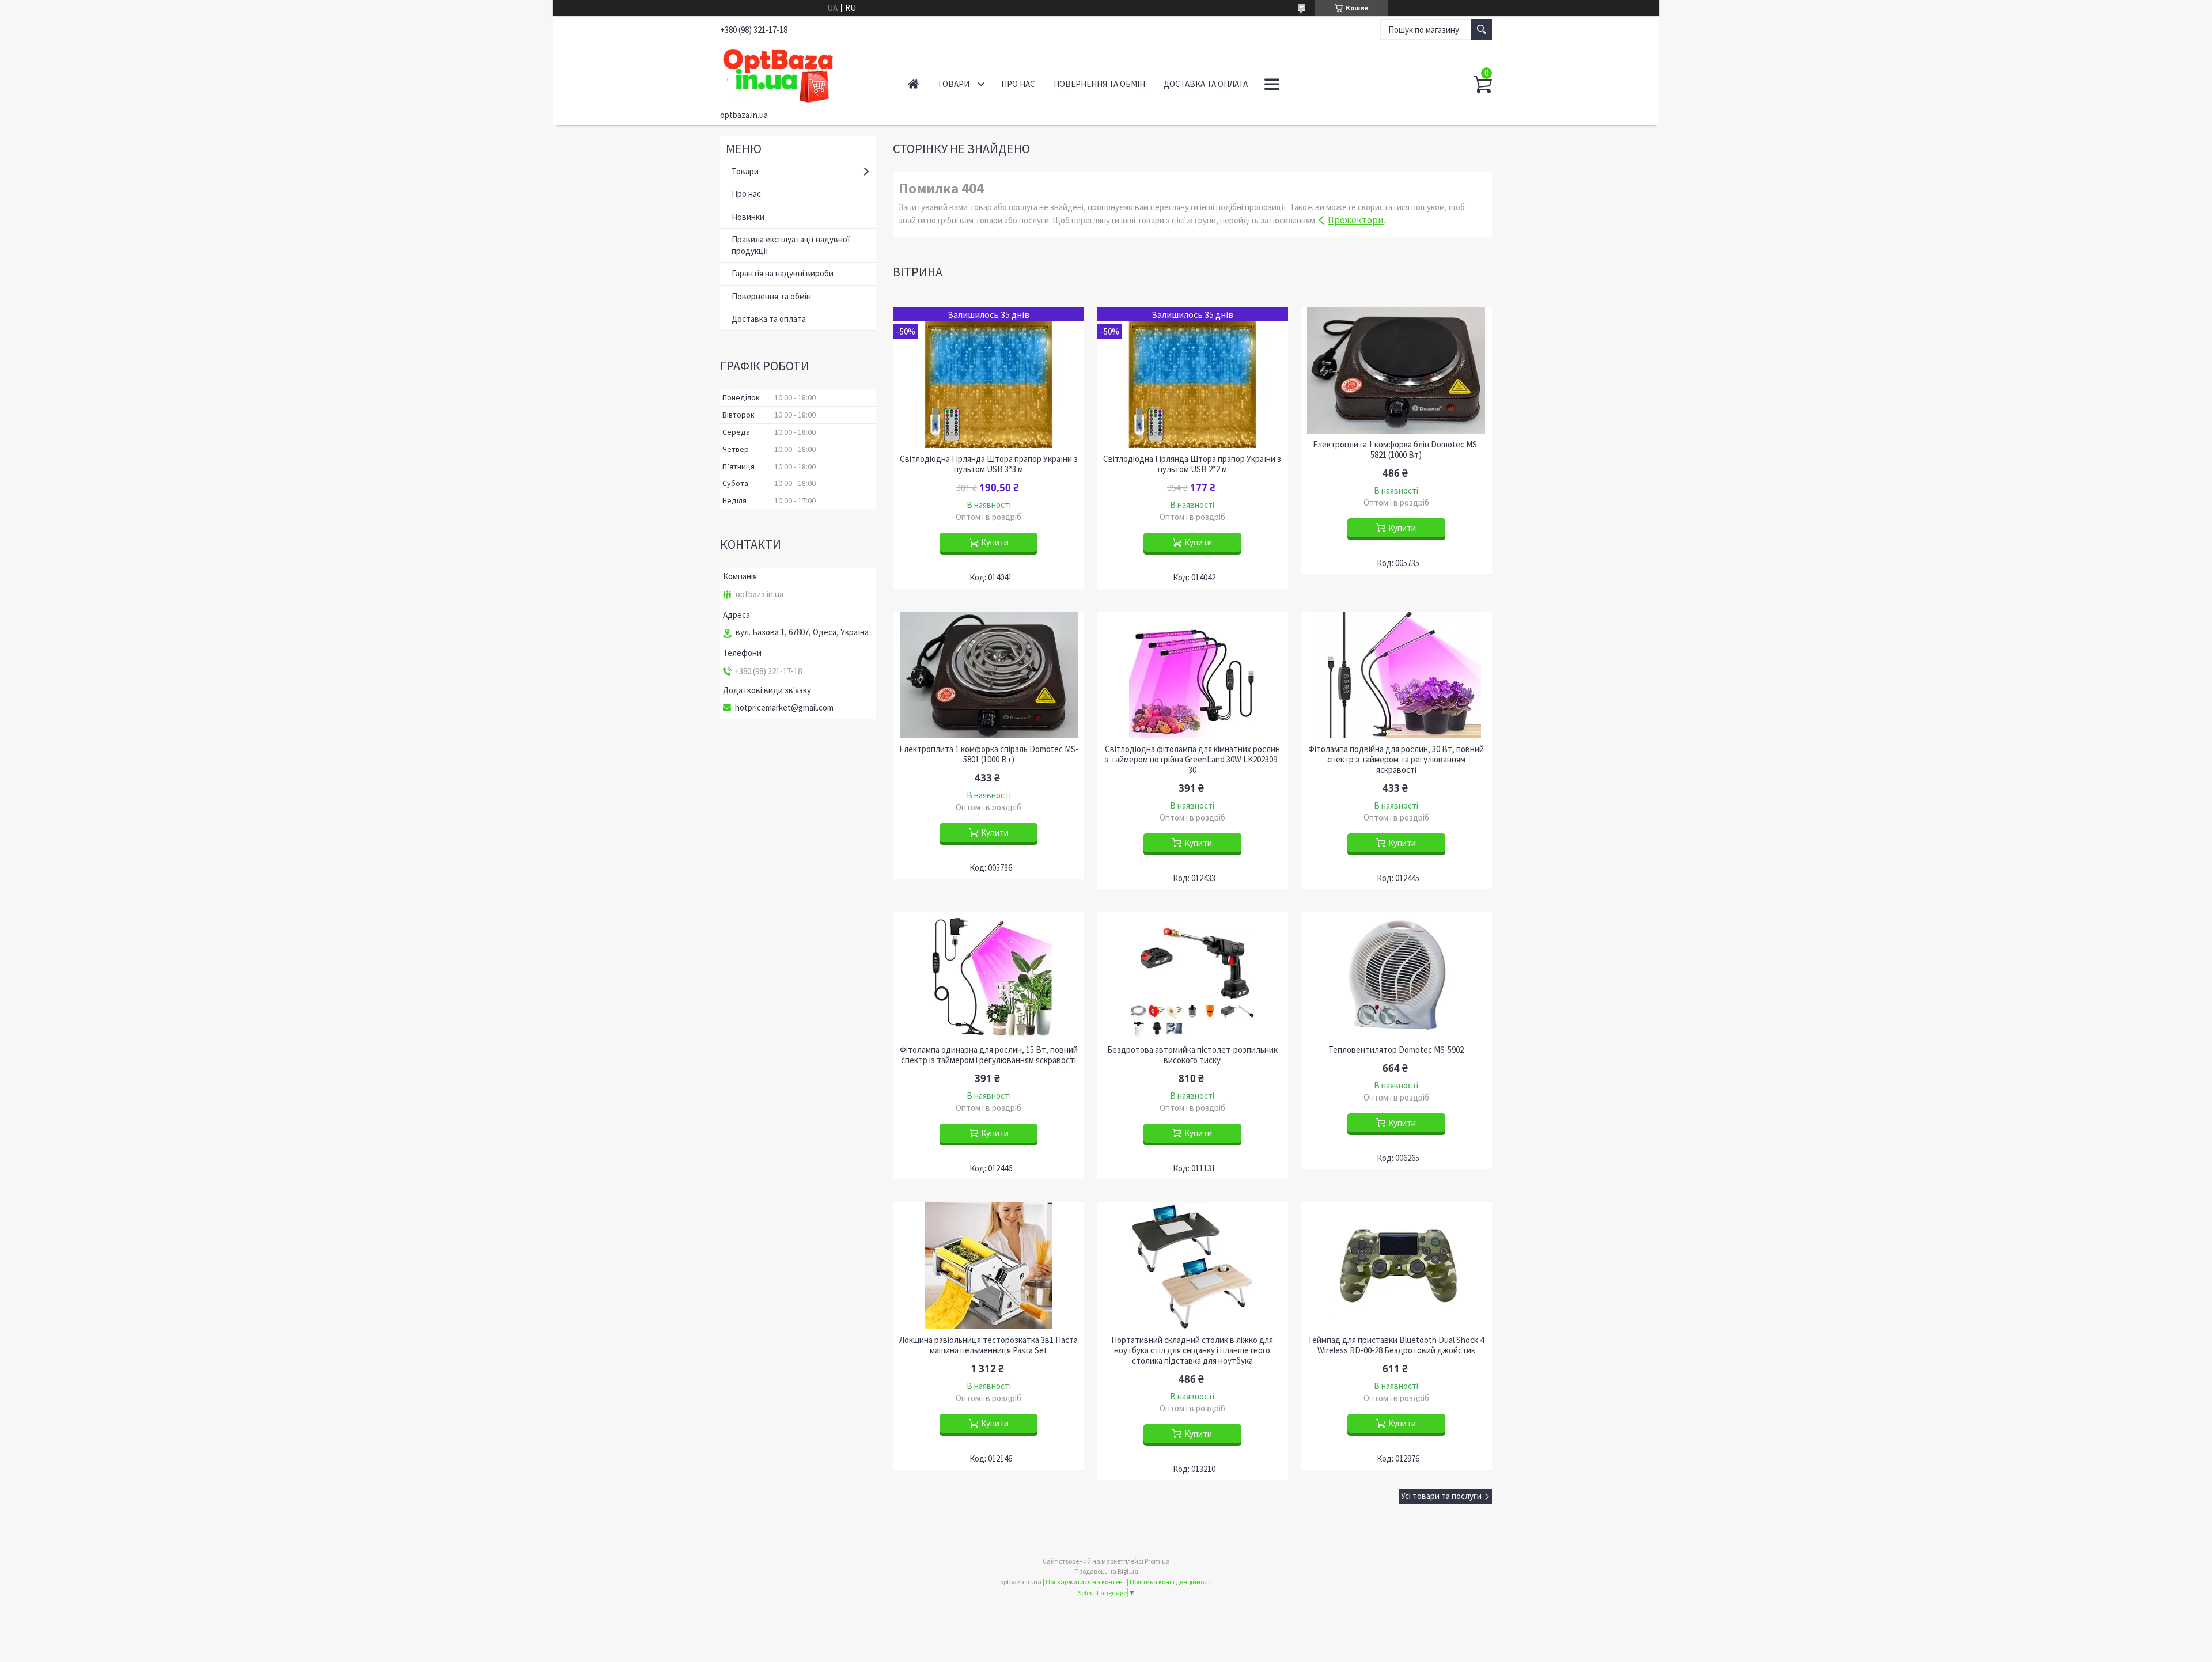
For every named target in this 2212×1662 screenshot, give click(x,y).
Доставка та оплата (1206, 84)
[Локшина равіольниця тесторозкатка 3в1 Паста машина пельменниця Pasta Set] (988, 1266)
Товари (953, 84)
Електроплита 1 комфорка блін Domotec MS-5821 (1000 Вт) (1396, 450)
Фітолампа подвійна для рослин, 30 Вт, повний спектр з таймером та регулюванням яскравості (1396, 760)
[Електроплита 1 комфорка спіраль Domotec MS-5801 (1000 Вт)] (988, 675)
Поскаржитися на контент (1086, 1582)
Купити (995, 542)
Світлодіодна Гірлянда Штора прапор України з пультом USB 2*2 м (1192, 464)
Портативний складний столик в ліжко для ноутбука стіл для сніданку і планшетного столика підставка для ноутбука (1192, 1350)
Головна (913, 84)
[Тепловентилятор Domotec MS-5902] (1396, 976)
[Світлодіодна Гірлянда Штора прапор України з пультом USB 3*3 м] (988, 377)
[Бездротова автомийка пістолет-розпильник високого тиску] (1192, 976)
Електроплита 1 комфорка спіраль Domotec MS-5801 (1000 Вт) (989, 754)
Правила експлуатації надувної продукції (791, 245)
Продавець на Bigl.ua (1106, 1571)
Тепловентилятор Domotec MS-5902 (1396, 1050)
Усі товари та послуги (1441, 1496)
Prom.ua (1157, 1561)
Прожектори (1356, 220)
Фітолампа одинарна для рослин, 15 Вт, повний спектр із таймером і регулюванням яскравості (989, 1055)
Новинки (748, 217)
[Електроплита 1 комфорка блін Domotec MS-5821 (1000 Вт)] (1396, 370)
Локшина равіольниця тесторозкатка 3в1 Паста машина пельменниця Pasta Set (988, 1345)
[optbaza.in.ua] (801, 74)
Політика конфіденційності (1171, 1582)
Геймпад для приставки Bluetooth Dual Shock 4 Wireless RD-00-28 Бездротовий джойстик (1396, 1345)
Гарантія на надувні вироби (783, 273)
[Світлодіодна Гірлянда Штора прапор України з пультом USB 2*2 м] (1192, 377)
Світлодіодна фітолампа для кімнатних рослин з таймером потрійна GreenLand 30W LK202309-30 (1192, 760)
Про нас (1018, 84)
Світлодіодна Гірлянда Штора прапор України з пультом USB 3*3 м (989, 464)
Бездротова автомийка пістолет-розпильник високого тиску (1192, 1055)
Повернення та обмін (1099, 84)
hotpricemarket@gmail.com (784, 708)
